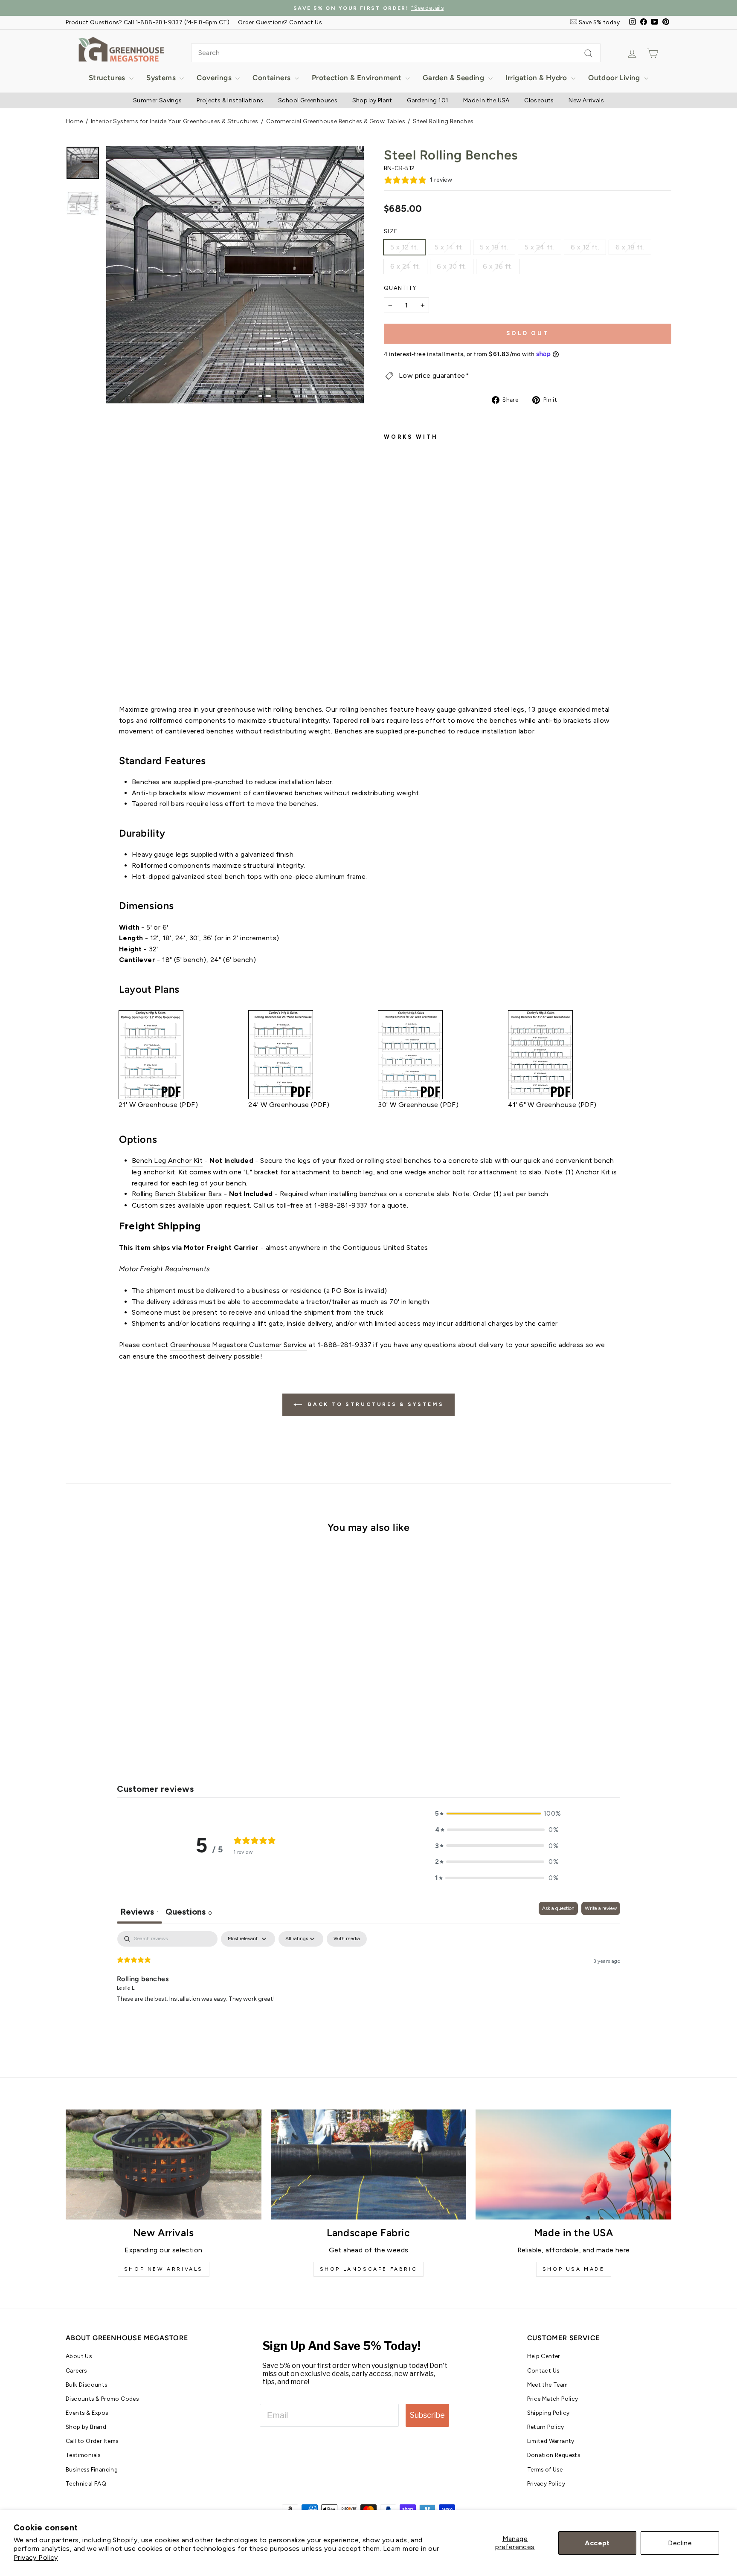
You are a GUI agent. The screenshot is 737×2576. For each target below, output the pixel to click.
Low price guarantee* (434, 375)
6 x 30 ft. (452, 266)
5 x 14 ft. (449, 247)
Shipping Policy (548, 2413)
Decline (680, 2543)
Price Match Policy (553, 2399)
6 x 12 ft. (585, 247)
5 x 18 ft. (494, 247)
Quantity (400, 288)
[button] (497, 1814)
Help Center (544, 2356)
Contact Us (543, 2370)
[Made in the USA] (573, 2165)
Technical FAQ (86, 2483)
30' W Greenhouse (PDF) (418, 1105)
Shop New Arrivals (164, 2269)
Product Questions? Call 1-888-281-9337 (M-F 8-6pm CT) (148, 22)
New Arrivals (586, 100)
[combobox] (396, 53)
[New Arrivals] (164, 2165)
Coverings (215, 78)
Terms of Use (545, 2469)
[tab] (189, 1913)
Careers (76, 2370)
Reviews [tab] (139, 1912)
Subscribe (427, 2415)
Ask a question (558, 1908)
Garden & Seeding (454, 78)
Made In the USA (486, 100)
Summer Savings (158, 100)
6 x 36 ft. (498, 266)
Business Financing (92, 2469)
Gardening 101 (428, 100)
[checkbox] (347, 1939)
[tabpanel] (368, 1986)
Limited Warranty (551, 2441)
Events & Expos (87, 2413)
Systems (162, 78)
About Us (79, 2356)
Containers (272, 78)
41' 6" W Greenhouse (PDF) (552, 1105)
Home (74, 121)
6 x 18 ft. (630, 247)
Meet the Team (548, 2385)
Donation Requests (554, 2455)
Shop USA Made (574, 2269)
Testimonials (83, 2455)
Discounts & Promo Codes (102, 2399)
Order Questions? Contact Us (280, 22)
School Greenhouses (308, 100)
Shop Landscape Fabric (369, 2269)
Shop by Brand (86, 2427)
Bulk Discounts (87, 2385)
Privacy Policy (36, 2557)
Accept (597, 2543)
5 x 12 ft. (404, 247)
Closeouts (539, 100)
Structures (108, 78)
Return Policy (546, 2427)
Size (391, 231)
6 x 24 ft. (405, 266)
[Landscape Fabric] (369, 2165)
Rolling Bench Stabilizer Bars (177, 1194)
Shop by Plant (372, 100)
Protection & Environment (358, 78)
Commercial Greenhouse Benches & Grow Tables (336, 121)
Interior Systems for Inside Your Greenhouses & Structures (175, 121)
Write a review (601, 1908)
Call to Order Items (92, 2441)
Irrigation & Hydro (537, 78)
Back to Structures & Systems (374, 1404)
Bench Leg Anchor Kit (167, 1161)
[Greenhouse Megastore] (121, 49)
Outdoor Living (615, 78)
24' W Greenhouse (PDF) (289, 1105)
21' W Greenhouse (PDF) (158, 1105)
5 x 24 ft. (540, 247)
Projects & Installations (230, 100)
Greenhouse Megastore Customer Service (239, 1345)
